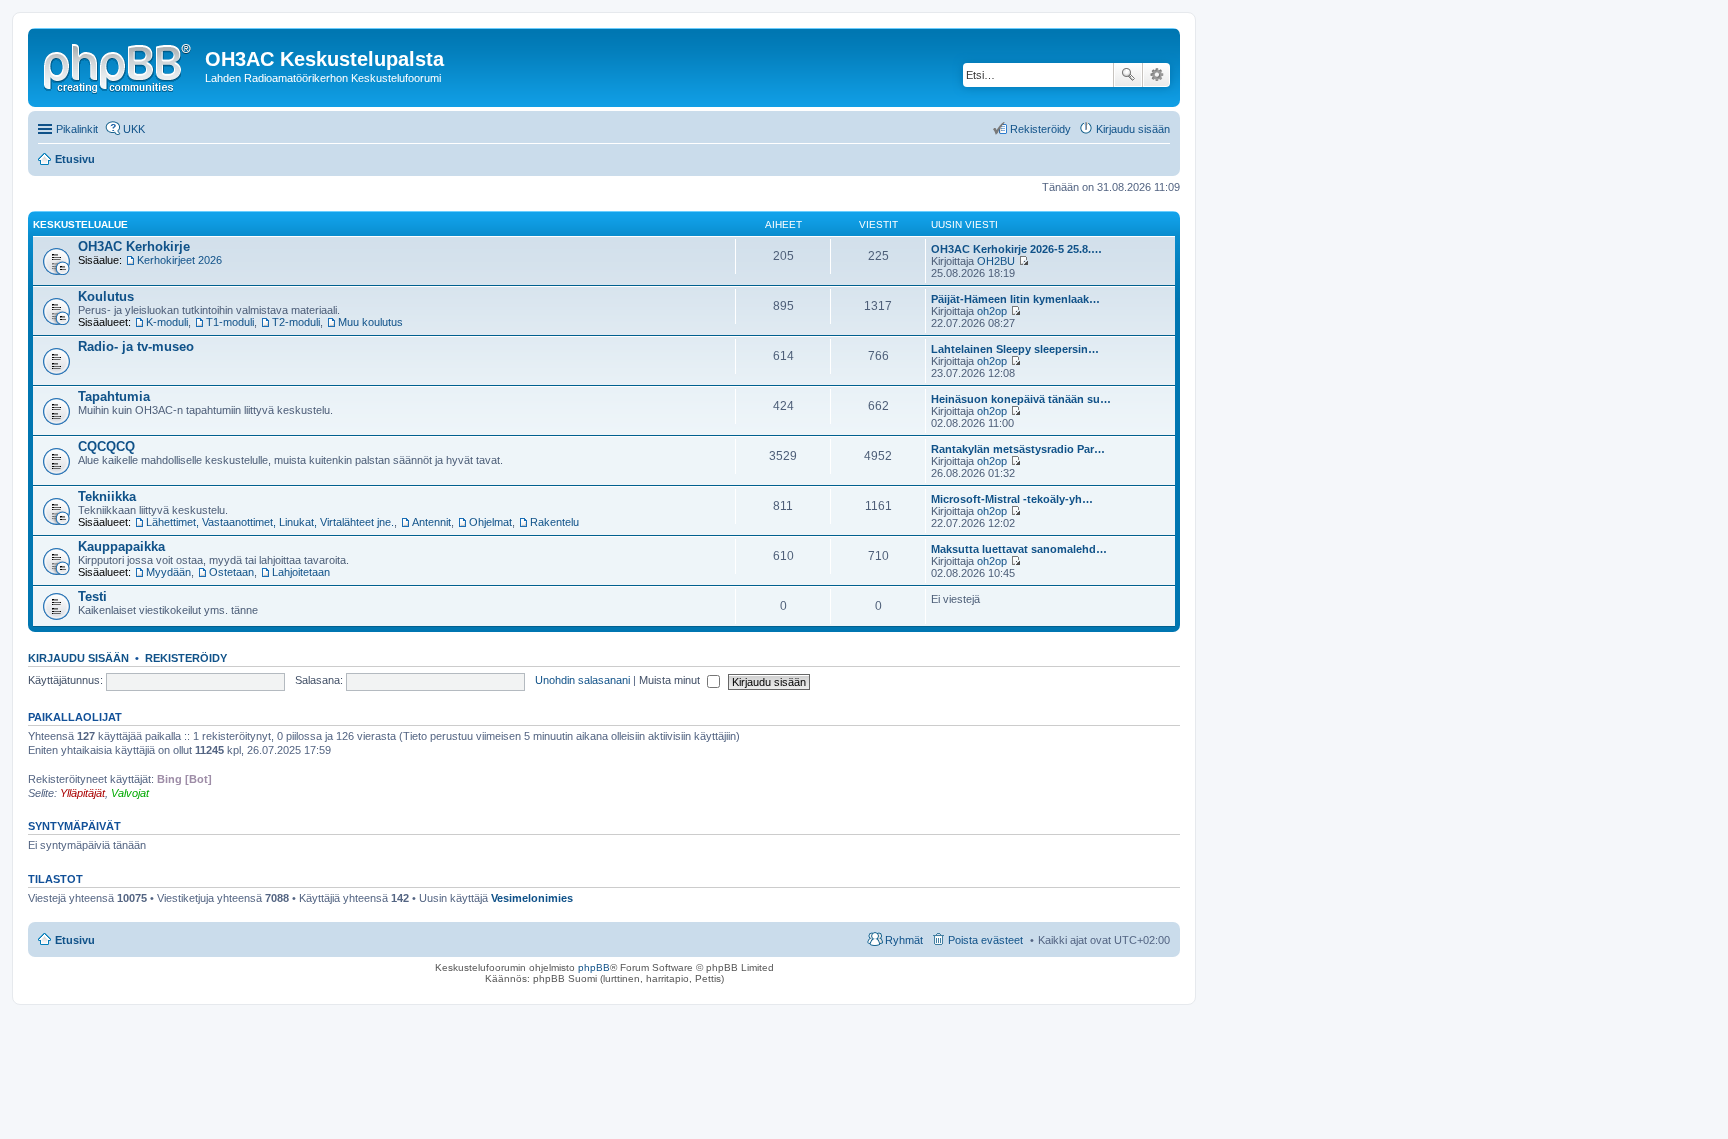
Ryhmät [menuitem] (904, 940)
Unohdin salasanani (582, 680)
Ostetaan (231, 572)
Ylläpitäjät (82, 793)
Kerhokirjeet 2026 (179, 260)
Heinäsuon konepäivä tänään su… (1021, 399)
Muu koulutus (370, 322)
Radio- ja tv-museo (136, 346)
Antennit (431, 522)
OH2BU (996, 261)
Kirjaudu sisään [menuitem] (1133, 129)
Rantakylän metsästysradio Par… (1018, 449)
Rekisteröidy (186, 658)
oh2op (992, 311)
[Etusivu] (119, 65)
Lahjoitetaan (301, 572)
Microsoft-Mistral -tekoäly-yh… (1012, 499)
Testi (92, 596)
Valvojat (130, 793)
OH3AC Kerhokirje (134, 246)
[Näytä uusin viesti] (1023, 261)
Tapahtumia (114, 396)
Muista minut (671, 680)
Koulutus (106, 296)
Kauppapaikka (121, 546)
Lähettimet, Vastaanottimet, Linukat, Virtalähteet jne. (270, 522)
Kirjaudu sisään (78, 658)
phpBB (594, 967)
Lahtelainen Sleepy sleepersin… (1015, 349)
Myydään (168, 572)
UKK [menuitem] (134, 129)
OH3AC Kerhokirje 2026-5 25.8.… (1016, 249)
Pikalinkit (77, 129)
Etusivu (75, 940)
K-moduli (167, 322)
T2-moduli (296, 322)
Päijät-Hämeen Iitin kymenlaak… (1015, 299)
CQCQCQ (106, 446)
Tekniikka (107, 496)
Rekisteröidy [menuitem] (1040, 129)
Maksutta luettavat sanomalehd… (1019, 549)
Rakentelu (554, 522)
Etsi (1128, 75)
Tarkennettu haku (1156, 75)
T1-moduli (230, 322)
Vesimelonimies (532, 898)
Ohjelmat (490, 522)
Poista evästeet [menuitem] (985, 940)
